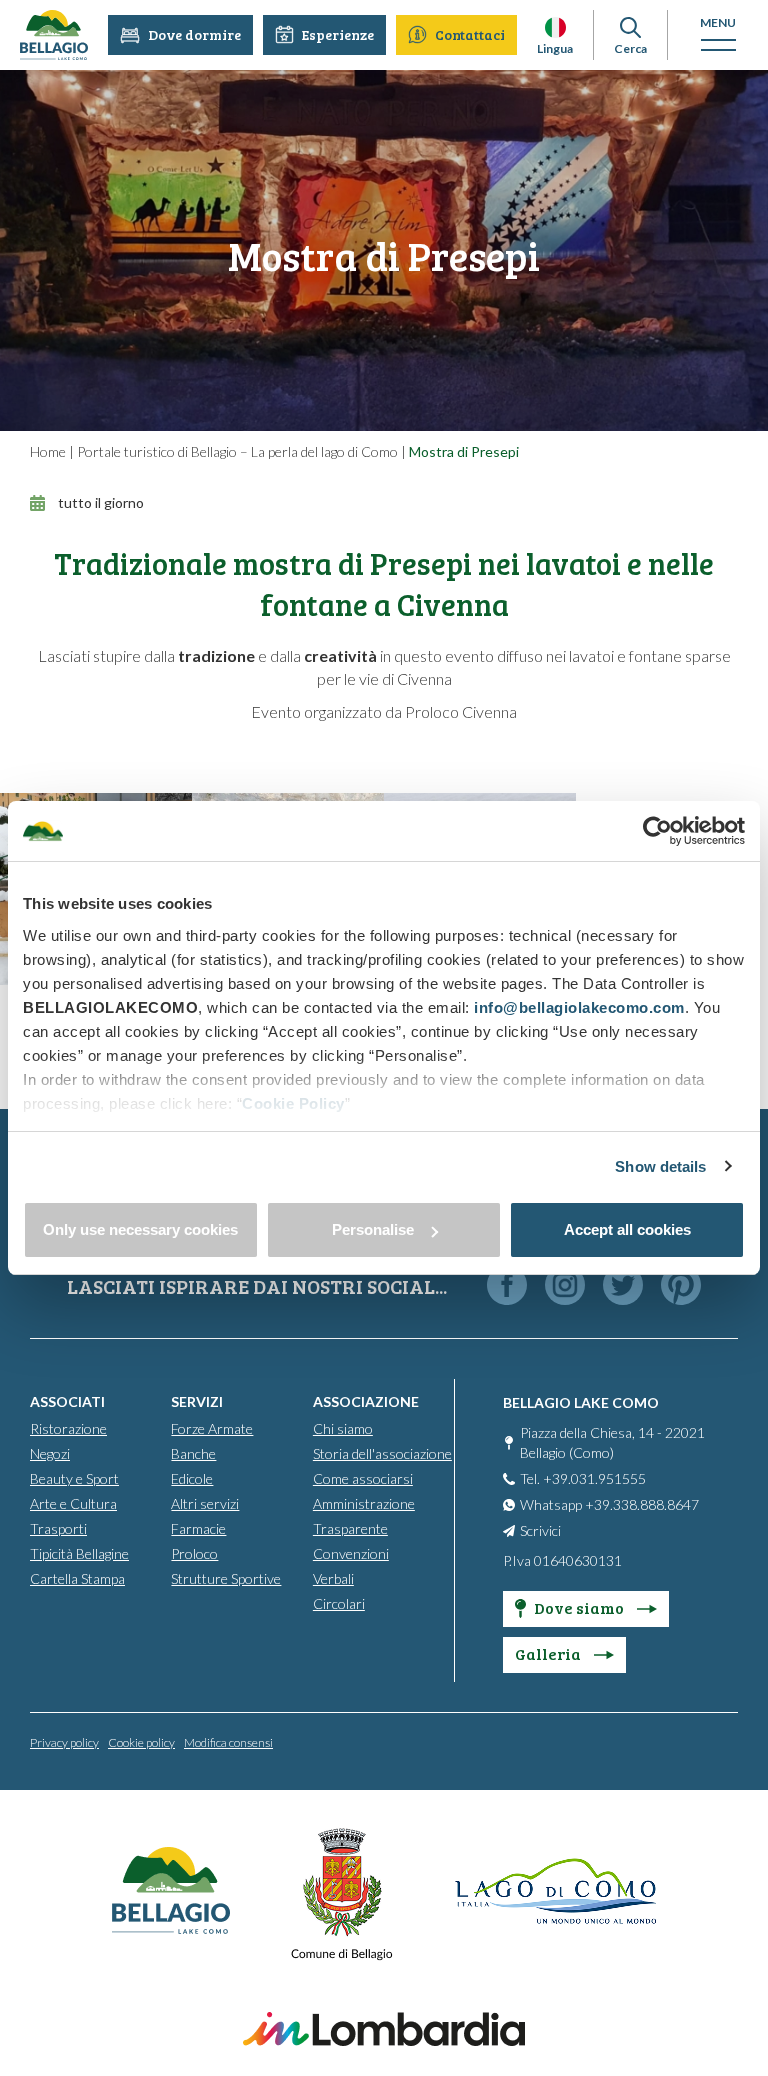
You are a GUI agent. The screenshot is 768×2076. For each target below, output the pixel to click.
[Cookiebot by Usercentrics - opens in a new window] (657, 831)
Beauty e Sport (74, 1478)
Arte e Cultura (73, 1503)
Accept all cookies (627, 1229)
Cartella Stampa (77, 1578)
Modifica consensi (228, 1742)
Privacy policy (64, 1742)
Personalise (373, 1229)
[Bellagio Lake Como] (54, 35)
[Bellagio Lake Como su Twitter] (623, 1286)
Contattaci (470, 34)
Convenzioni (351, 1553)
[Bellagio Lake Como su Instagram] (565, 1286)
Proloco (194, 1553)
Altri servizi (205, 1503)
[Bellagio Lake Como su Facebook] (507, 1286)
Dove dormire (194, 34)
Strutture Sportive (226, 1578)
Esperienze (338, 34)
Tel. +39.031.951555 (583, 1478)
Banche (193, 1453)
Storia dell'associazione (382, 1453)
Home (48, 451)
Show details (660, 1166)
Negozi (50, 1453)
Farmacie (198, 1528)
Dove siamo (580, 1607)
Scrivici (540, 1530)
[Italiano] (555, 27)
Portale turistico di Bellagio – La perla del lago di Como (237, 451)
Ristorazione (68, 1428)
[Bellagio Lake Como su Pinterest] (681, 1286)
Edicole (192, 1478)
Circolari (339, 1603)
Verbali (333, 1578)
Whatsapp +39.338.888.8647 (609, 1504)
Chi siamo (343, 1428)
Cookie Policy (293, 1103)
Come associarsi (363, 1478)
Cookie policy (141, 1742)
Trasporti (58, 1528)
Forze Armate (212, 1428)
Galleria (549, 1653)
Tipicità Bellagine (79, 1553)
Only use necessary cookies (140, 1229)
